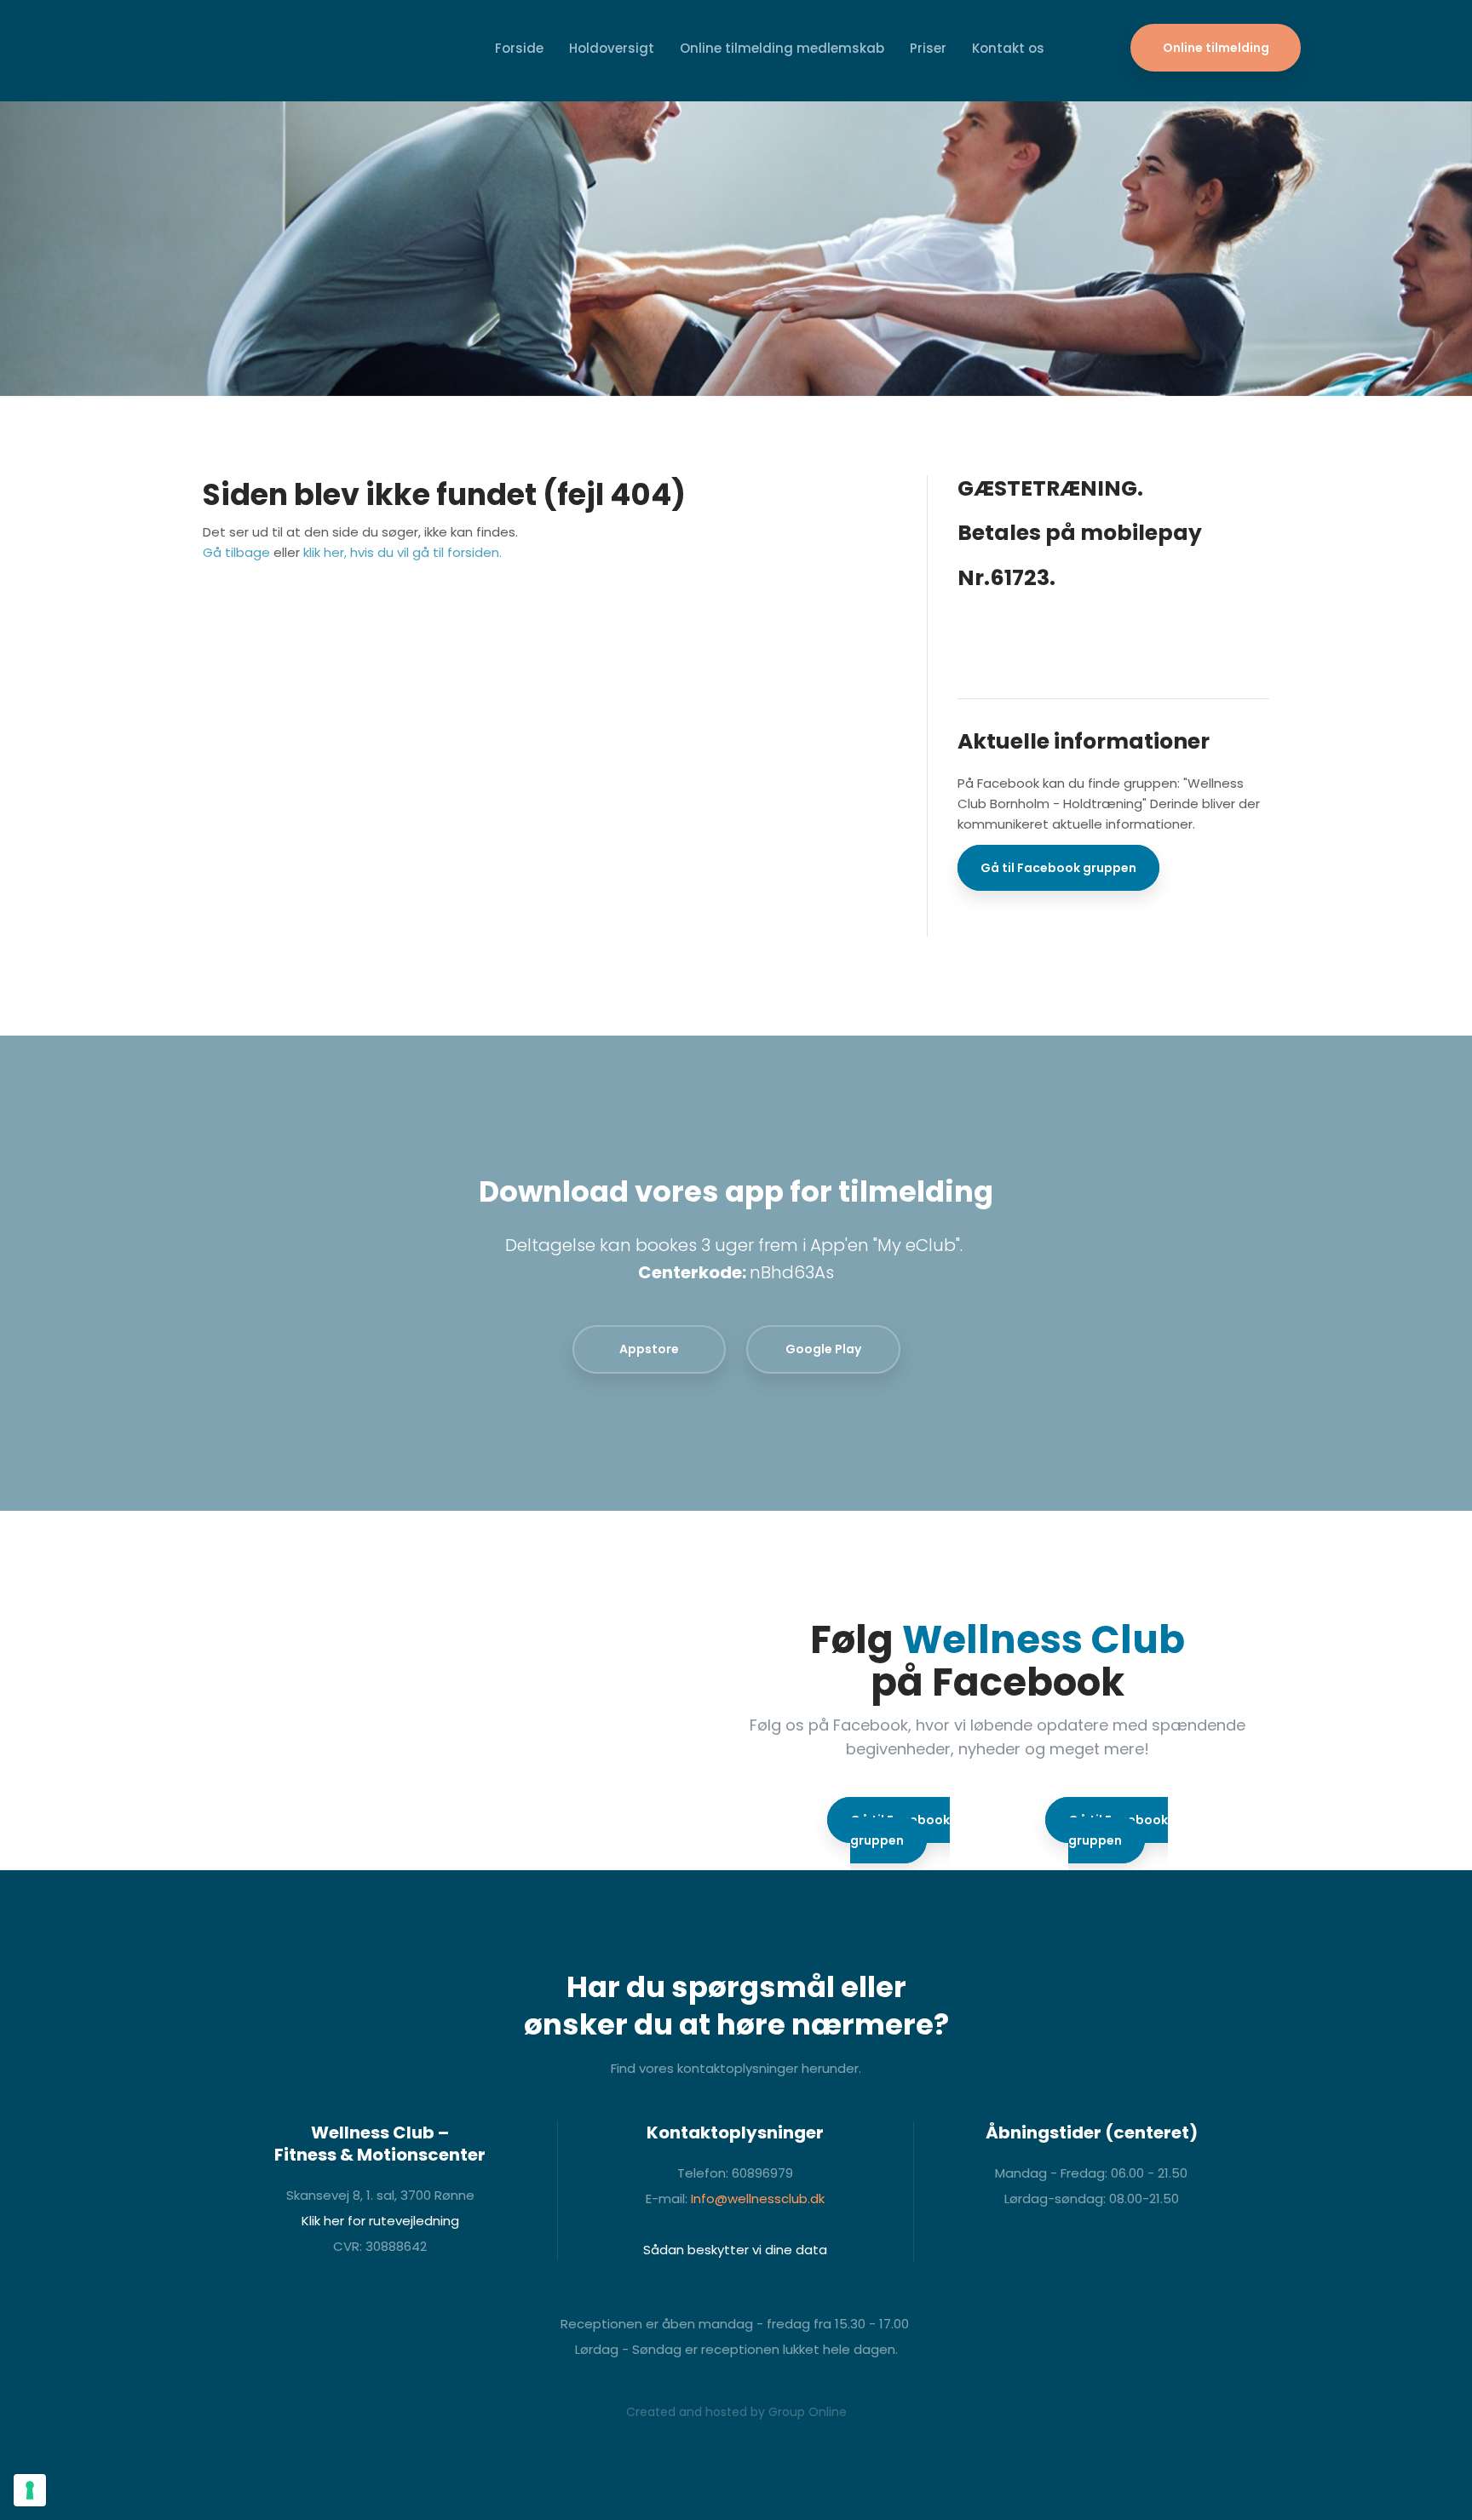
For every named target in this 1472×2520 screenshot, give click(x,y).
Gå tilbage (236, 552)
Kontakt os (1008, 48)
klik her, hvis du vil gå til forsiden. (402, 552)
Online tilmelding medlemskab (782, 48)
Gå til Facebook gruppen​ (1058, 868)
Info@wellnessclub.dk (758, 2199)
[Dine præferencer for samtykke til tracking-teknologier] (30, 2490)
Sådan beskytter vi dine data (735, 2250)
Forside (519, 48)
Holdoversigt (612, 48)
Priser (928, 48)
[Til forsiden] (201, 51)
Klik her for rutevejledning (380, 2221)
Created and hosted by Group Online (736, 2412)
